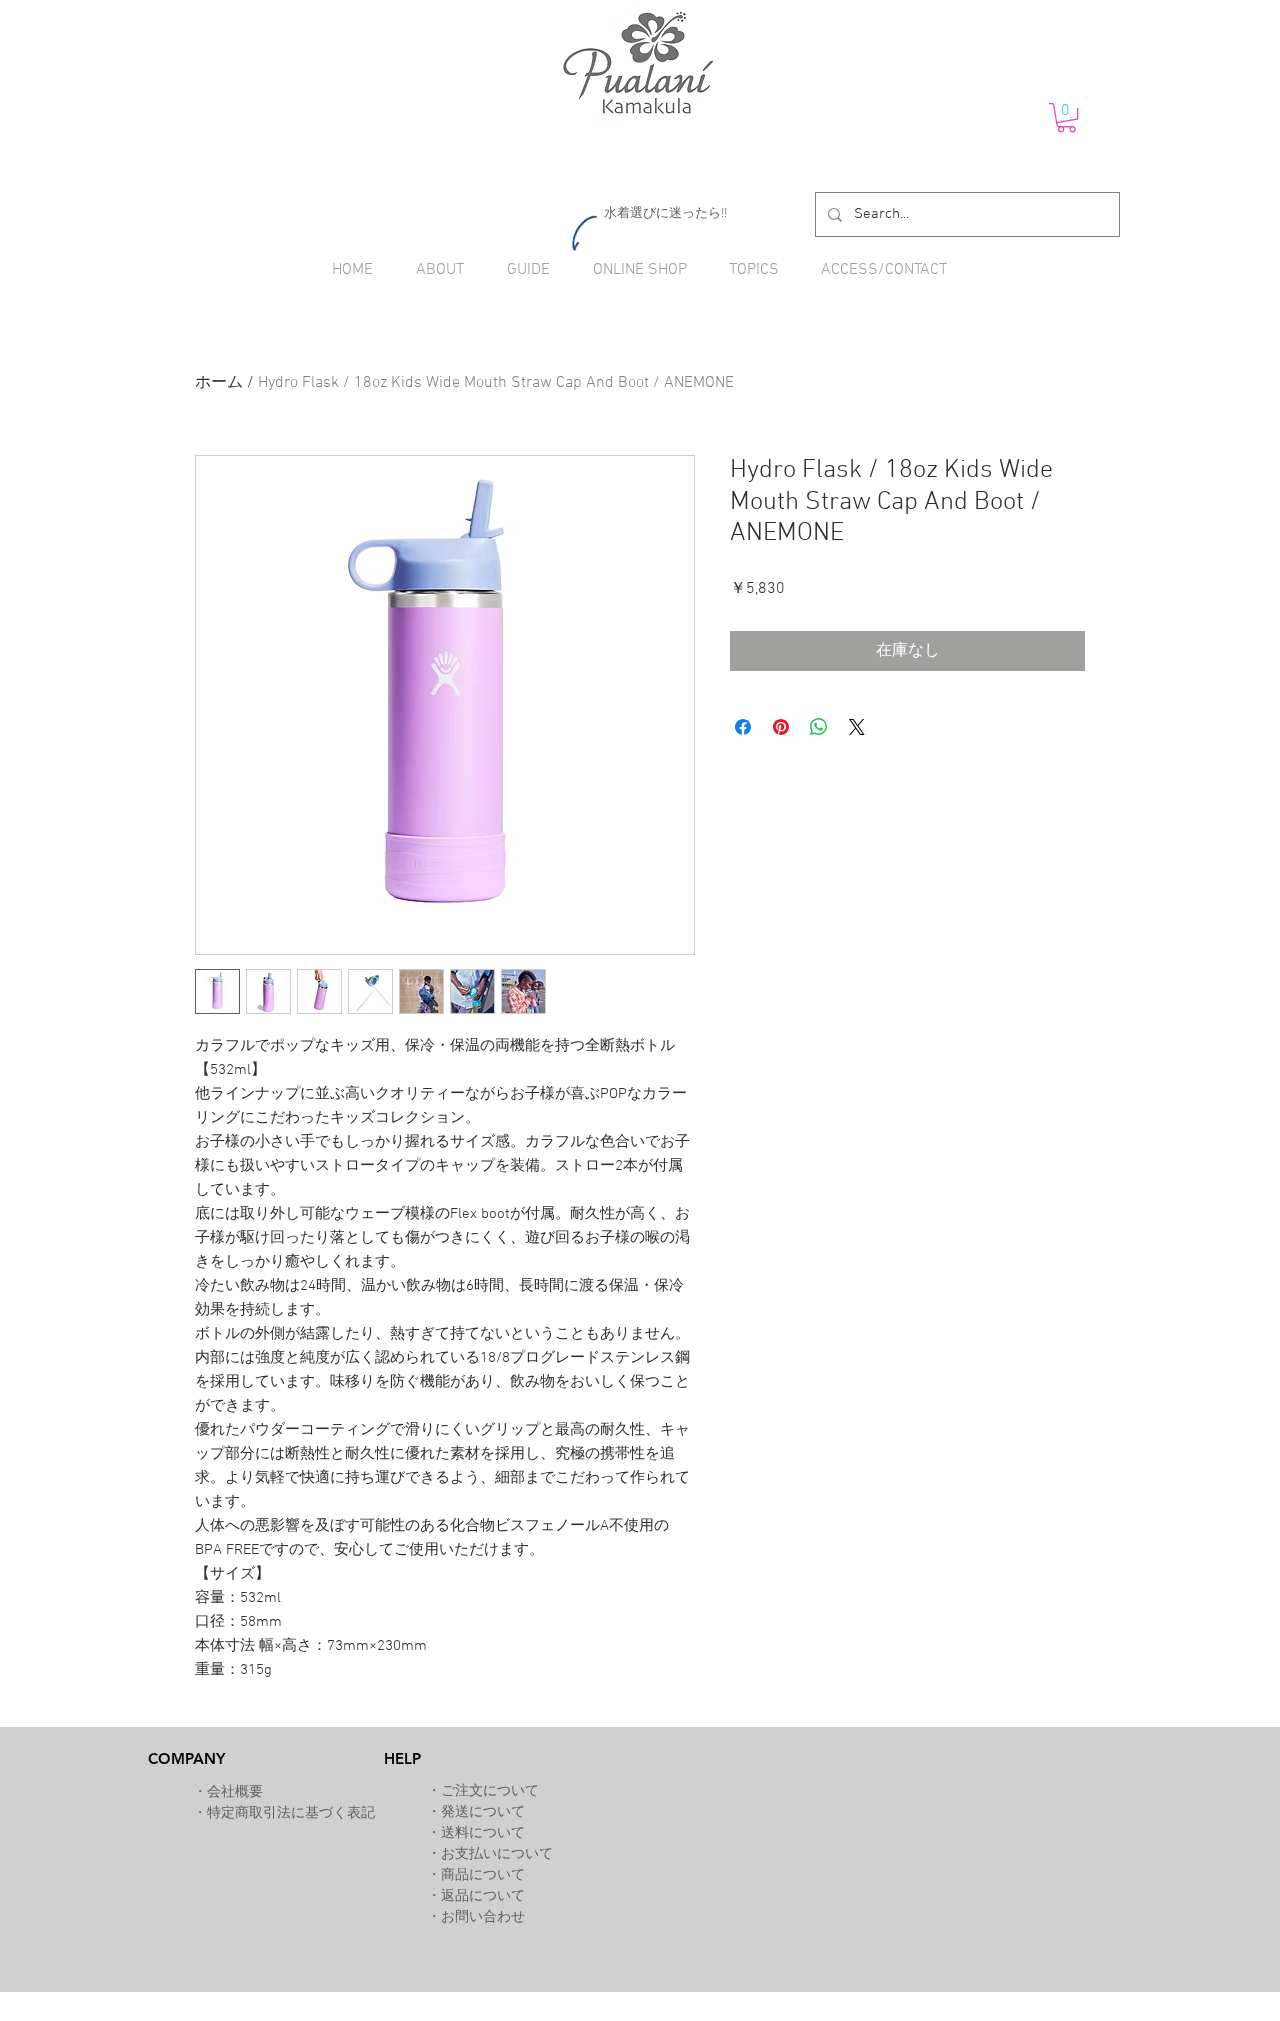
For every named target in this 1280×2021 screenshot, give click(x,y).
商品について (483, 1875)
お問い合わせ (483, 1917)
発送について (483, 1812)
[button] (1066, 117)
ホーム (219, 383)
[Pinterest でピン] (781, 727)
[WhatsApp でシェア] (819, 727)
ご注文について (490, 1791)
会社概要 (235, 1792)
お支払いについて (497, 1854)
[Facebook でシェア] (743, 727)
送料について (483, 1833)
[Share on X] (857, 727)
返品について (483, 1896)
